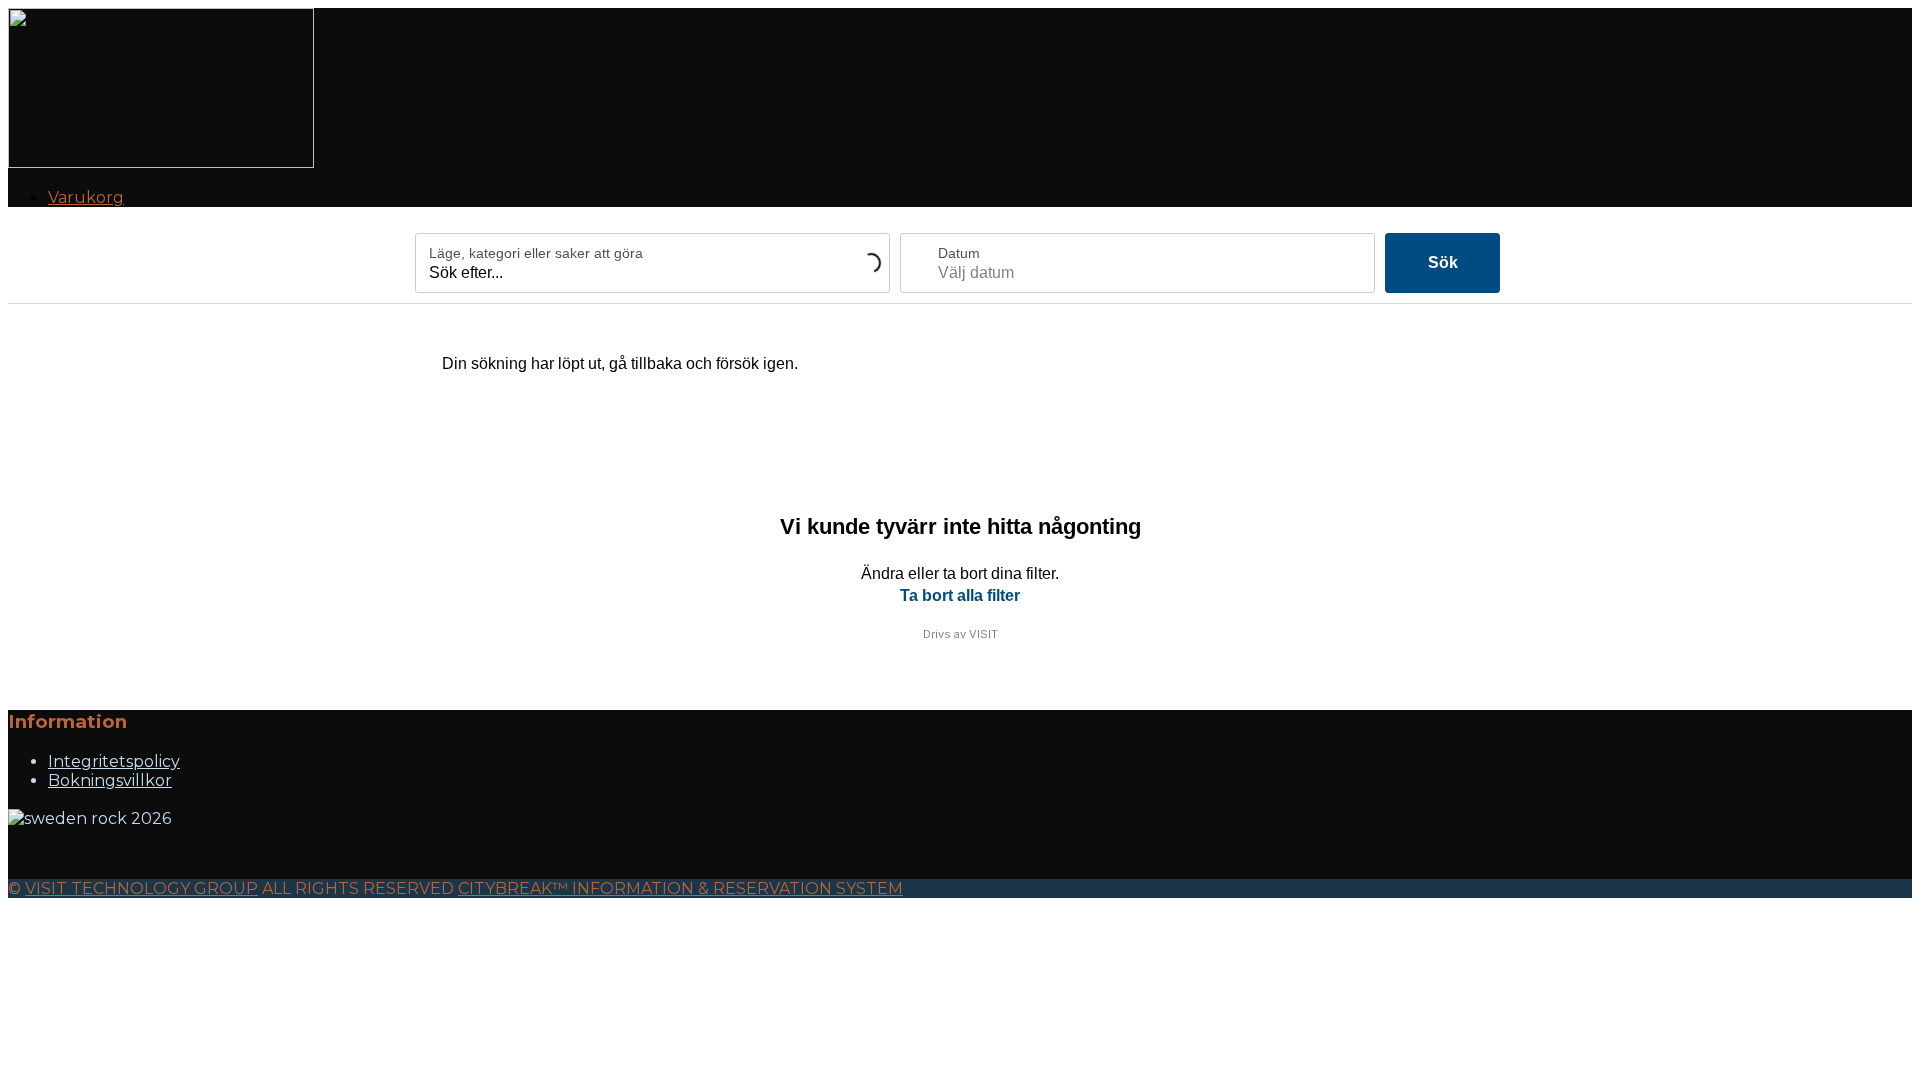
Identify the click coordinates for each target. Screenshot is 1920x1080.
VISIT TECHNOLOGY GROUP (141, 888)
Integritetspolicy (114, 761)
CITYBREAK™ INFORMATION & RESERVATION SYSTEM (680, 888)
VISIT (983, 634)
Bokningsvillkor (110, 780)
